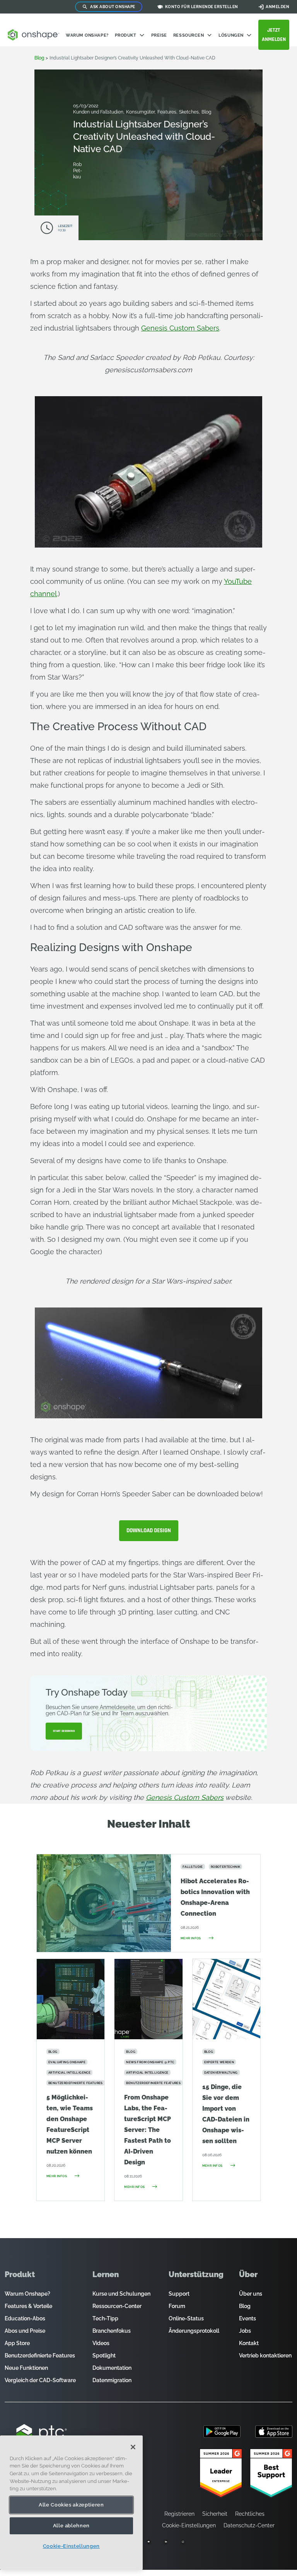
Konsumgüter (141, 112)
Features (167, 112)
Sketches (189, 112)
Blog (39, 58)
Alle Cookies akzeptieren (71, 2505)
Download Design (149, 1531)
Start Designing (64, 1731)
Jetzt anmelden (274, 35)
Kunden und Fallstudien (99, 112)
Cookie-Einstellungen (71, 2546)
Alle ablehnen (72, 2526)
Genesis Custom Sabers (180, 328)
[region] (71, 2503)
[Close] (133, 2447)
